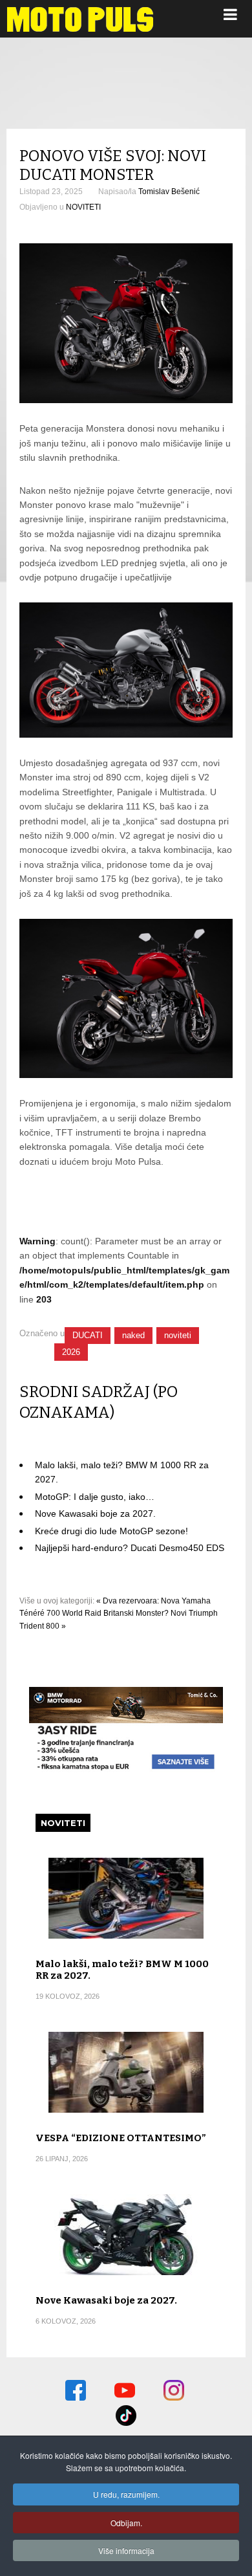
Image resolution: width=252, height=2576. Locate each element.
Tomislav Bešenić (169, 192)
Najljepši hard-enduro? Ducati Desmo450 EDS (130, 1548)
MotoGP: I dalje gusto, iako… (95, 1497)
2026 (71, 1352)
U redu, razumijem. (126, 2494)
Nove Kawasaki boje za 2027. (95, 1514)
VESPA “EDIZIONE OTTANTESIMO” (121, 2138)
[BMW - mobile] (126, 1770)
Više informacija (126, 2550)
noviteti (178, 1335)
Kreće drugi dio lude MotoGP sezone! (111, 1531)
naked (133, 1335)
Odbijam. (126, 2523)
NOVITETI (83, 207)
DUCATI (88, 1335)
